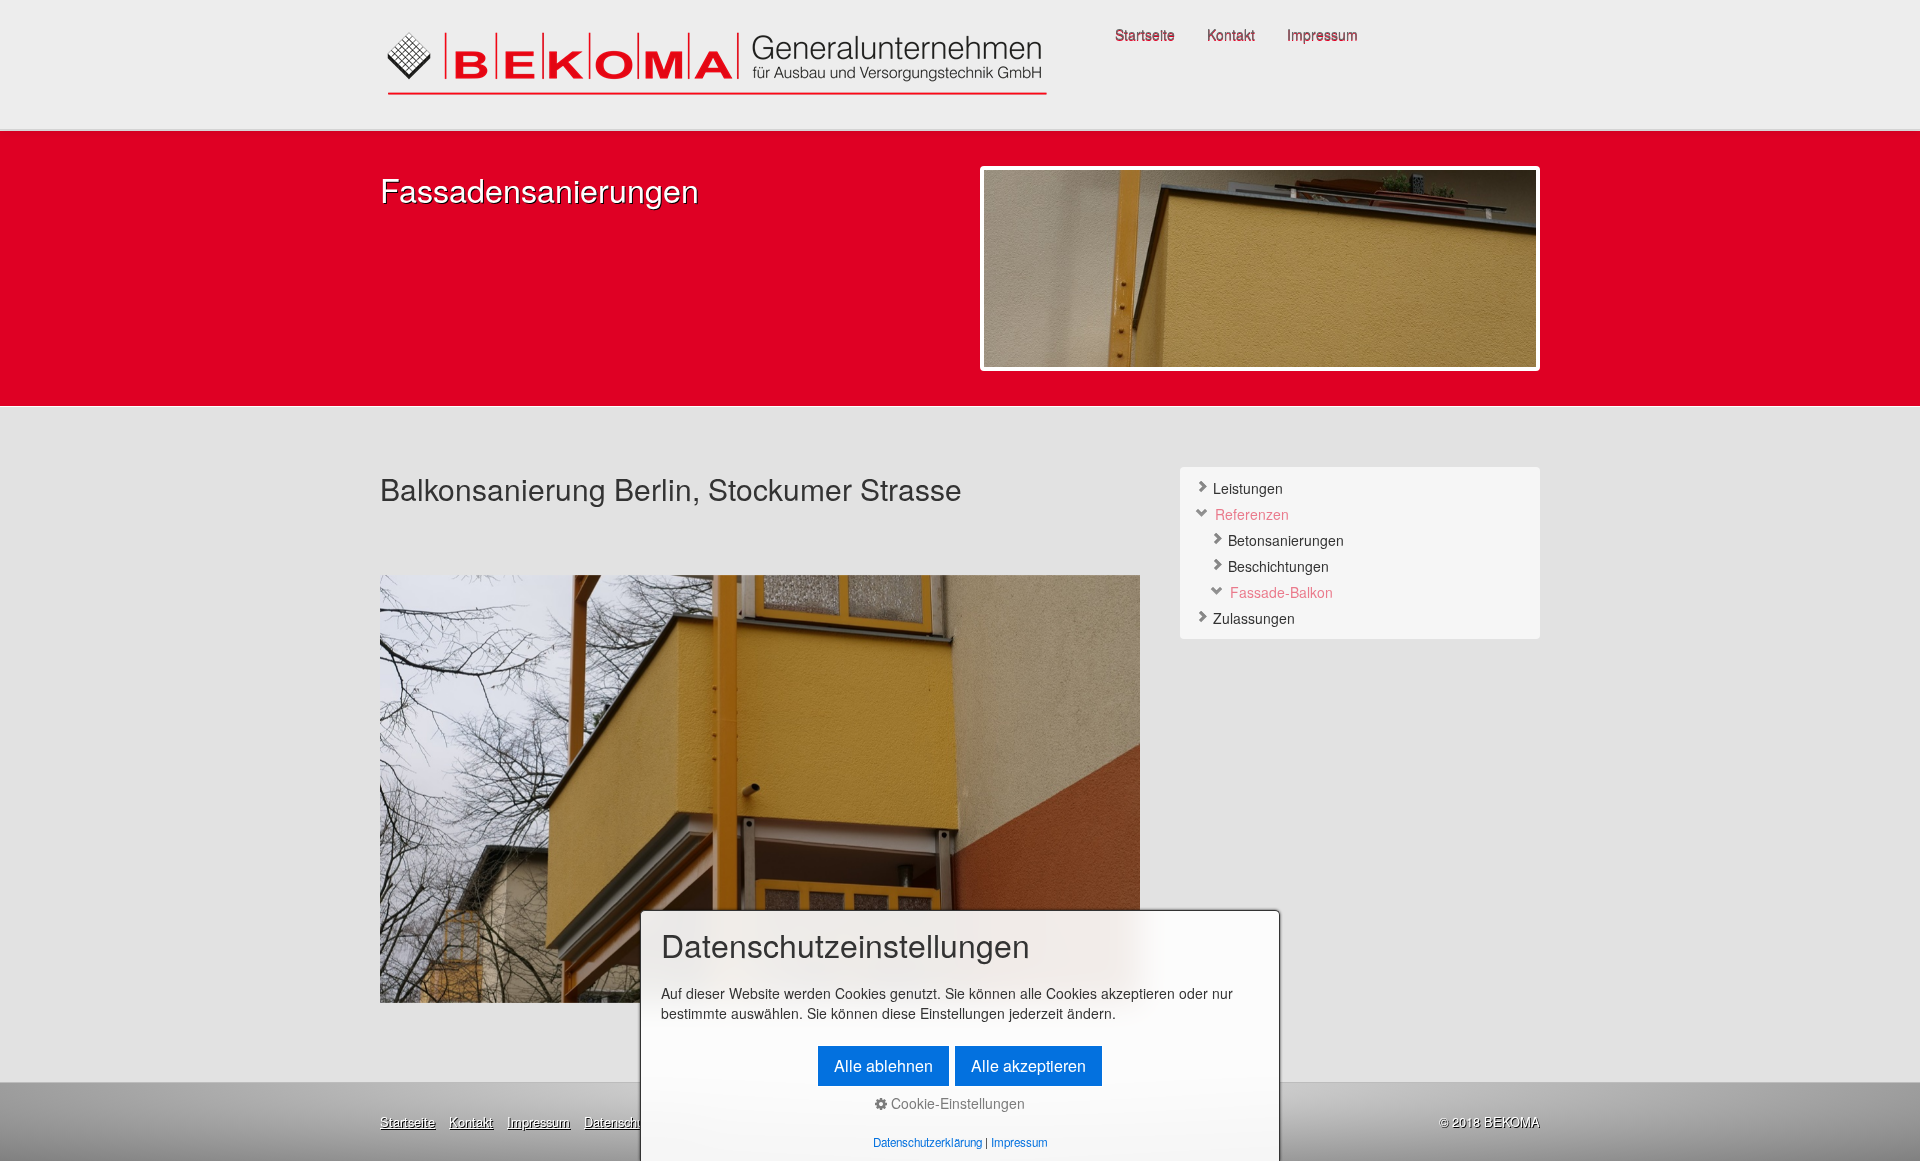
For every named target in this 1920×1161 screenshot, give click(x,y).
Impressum (1322, 34)
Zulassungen (1252, 618)
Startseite (1145, 34)
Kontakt (1231, 34)
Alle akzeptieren (1028, 1065)
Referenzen (1250, 514)
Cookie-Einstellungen (956, 1103)
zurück (379, 803)
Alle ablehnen (883, 1065)
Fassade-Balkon (1279, 592)
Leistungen (1246, 488)
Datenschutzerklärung (927, 1142)
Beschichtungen (1276, 566)
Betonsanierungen (1284, 540)
